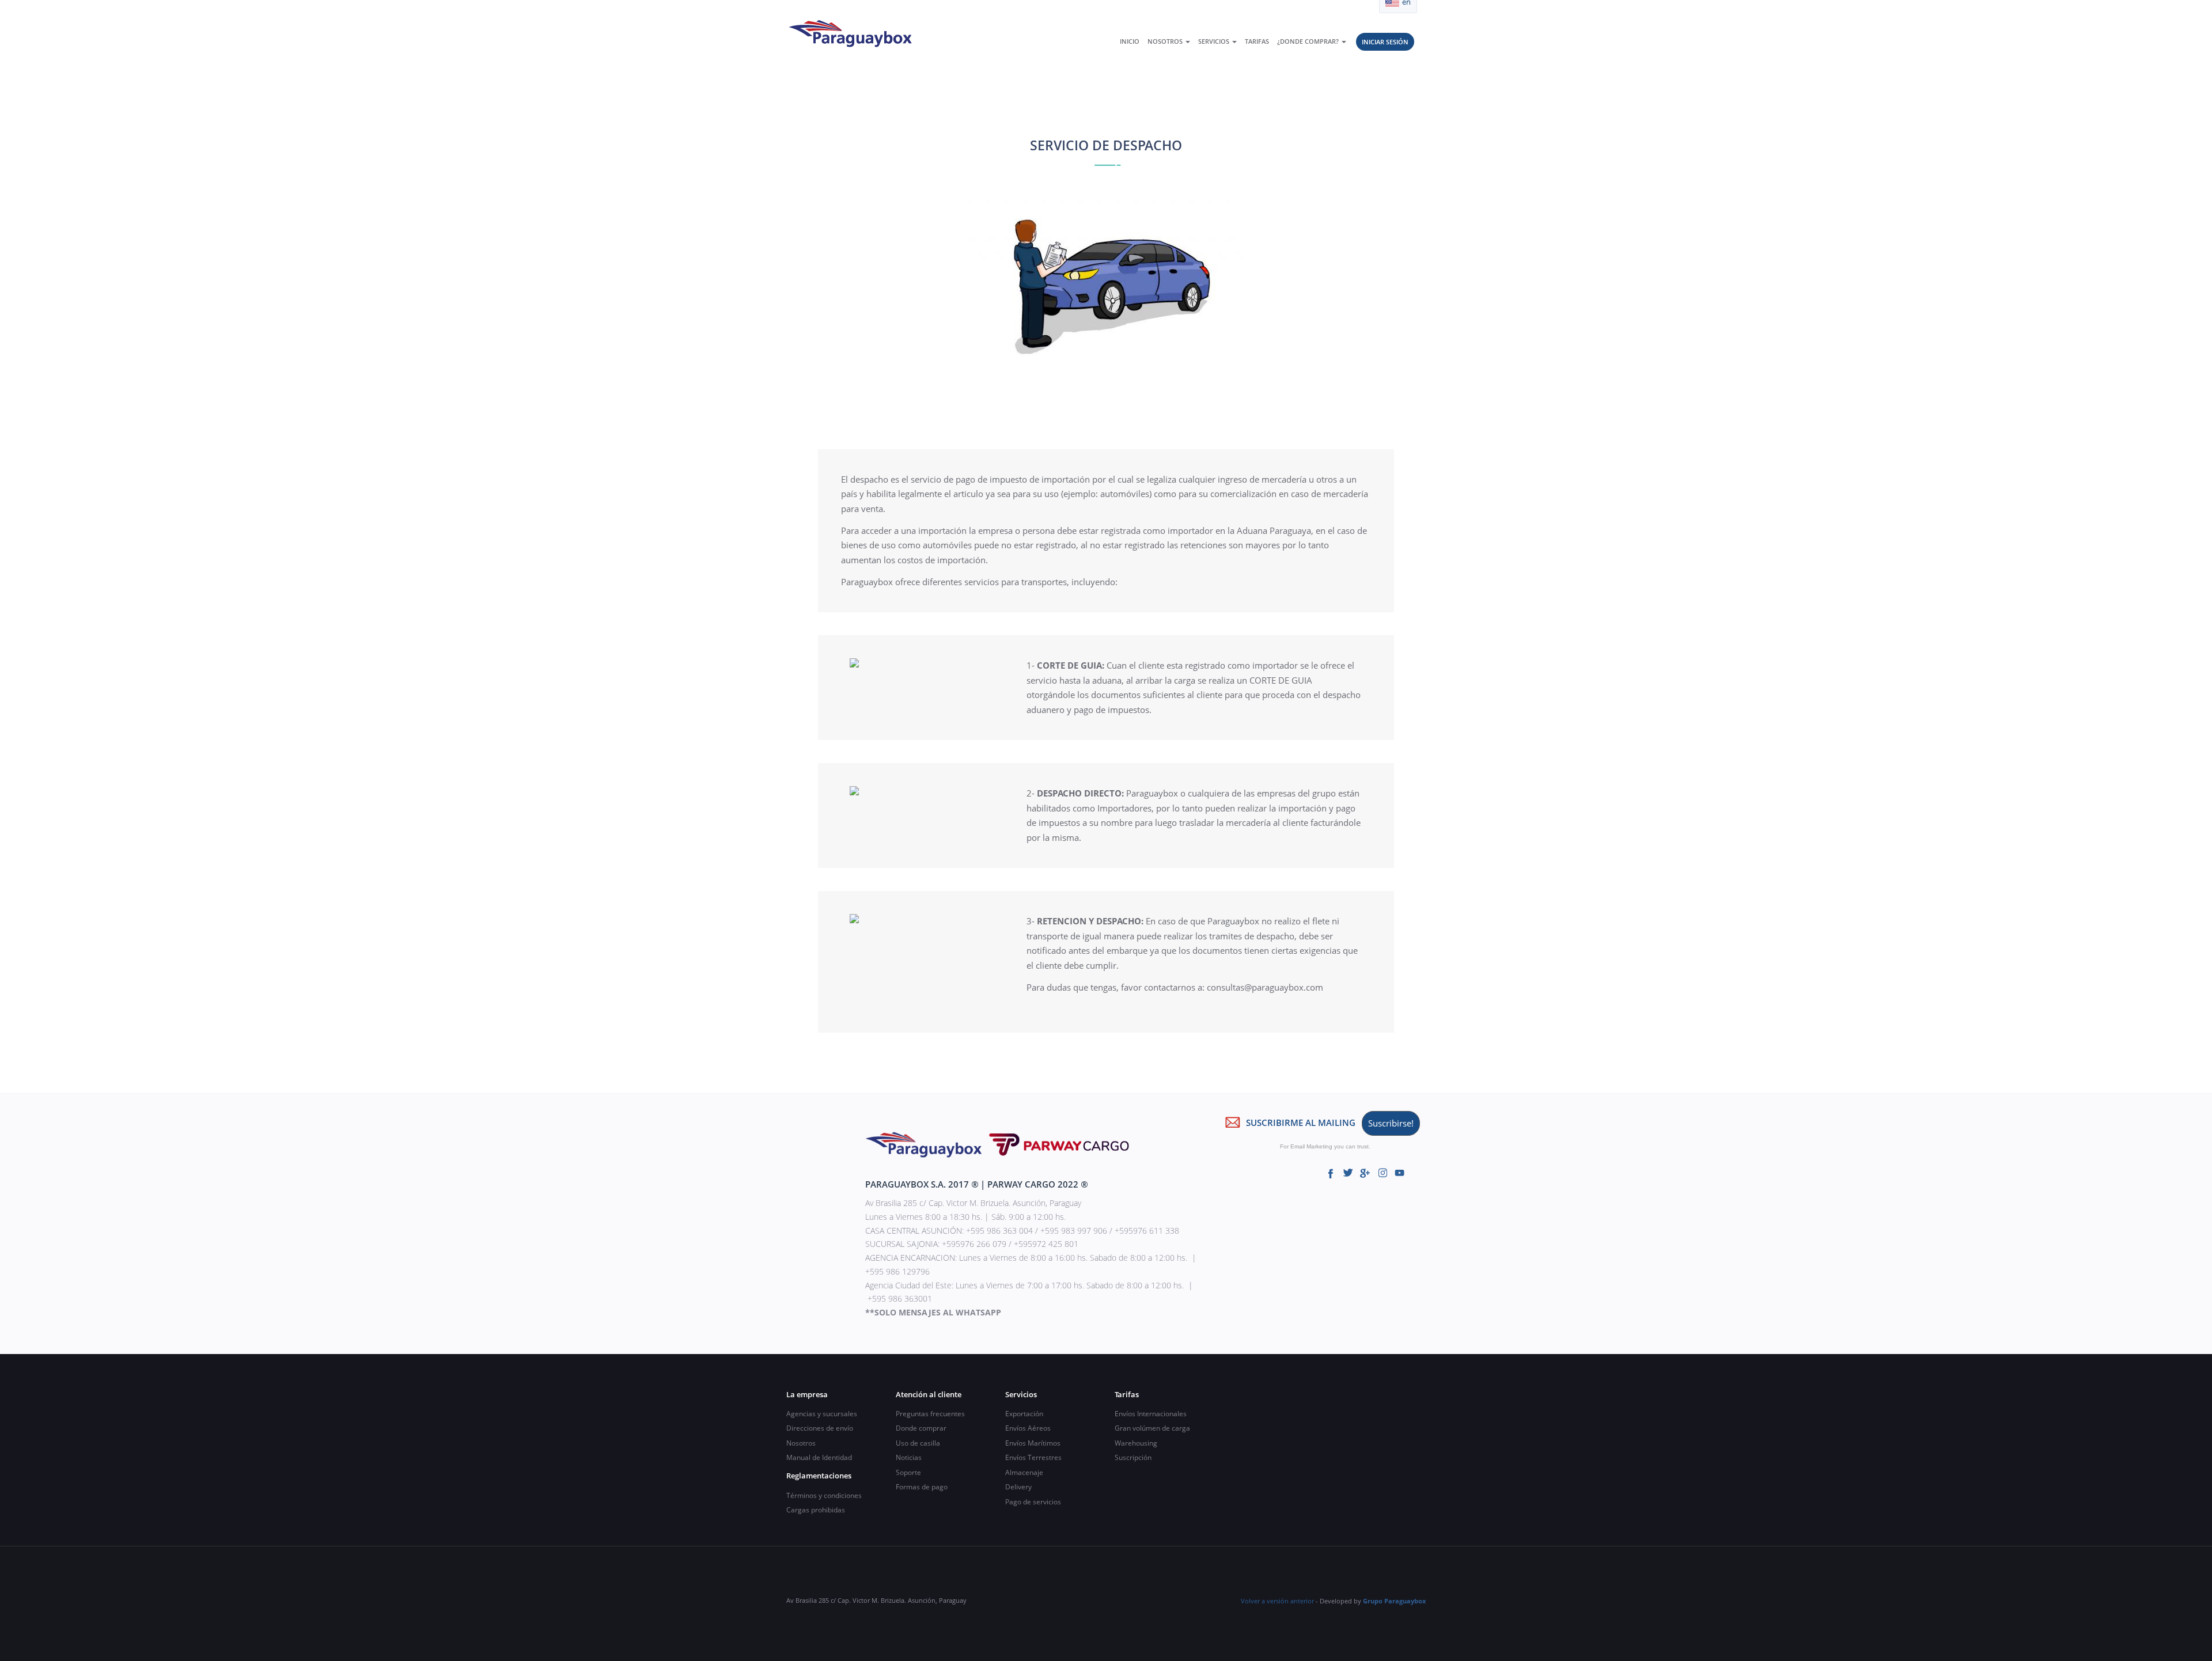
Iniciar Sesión (1385, 42)
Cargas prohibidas (816, 1510)
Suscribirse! (1391, 1123)
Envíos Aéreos (1028, 1428)
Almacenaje (1024, 1472)
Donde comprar (921, 1428)
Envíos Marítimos (1033, 1443)
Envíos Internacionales (1151, 1414)
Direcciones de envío (820, 1428)
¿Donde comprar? (1309, 41)
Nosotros (1166, 41)
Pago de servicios (1033, 1502)
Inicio (1130, 41)
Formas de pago (922, 1487)
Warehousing (1136, 1443)
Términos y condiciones (824, 1495)
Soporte (908, 1472)
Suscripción (1133, 1457)
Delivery (1018, 1487)
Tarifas (1257, 41)
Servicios (1215, 41)
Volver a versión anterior (1277, 1601)
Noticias (909, 1457)
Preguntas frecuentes (930, 1414)
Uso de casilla (918, 1443)
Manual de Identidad (819, 1457)
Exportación (1024, 1414)
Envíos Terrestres (1033, 1457)
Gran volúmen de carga (1152, 1428)
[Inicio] (854, 33)
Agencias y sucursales (822, 1414)
